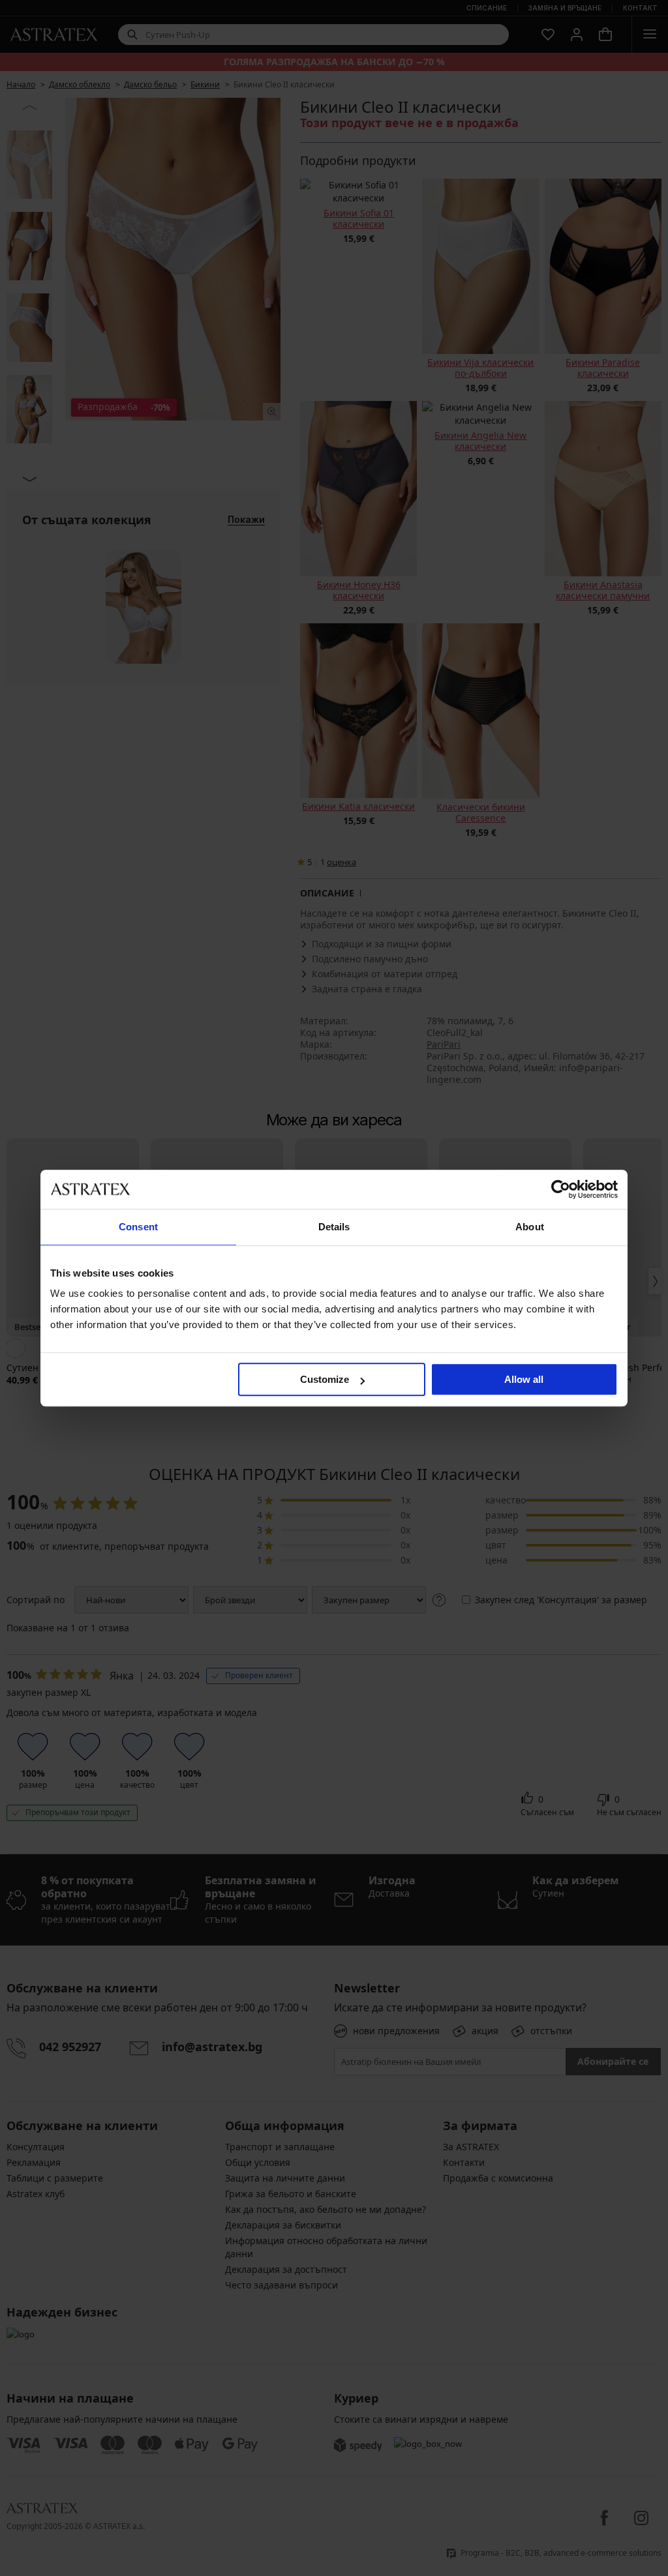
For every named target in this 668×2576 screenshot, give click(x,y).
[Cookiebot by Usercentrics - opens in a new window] (561, 1189)
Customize (325, 1379)
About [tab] (530, 1227)
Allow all (524, 1379)
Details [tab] (334, 1227)
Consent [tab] (138, 1227)
